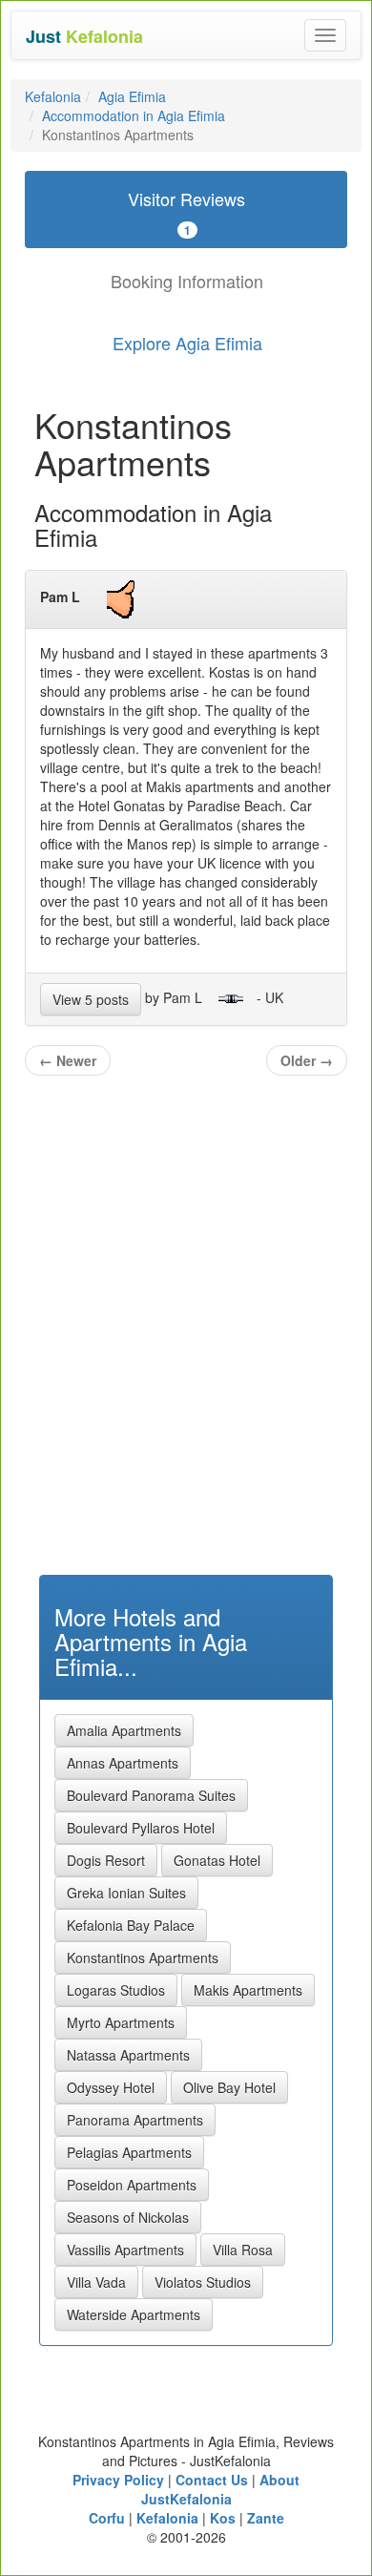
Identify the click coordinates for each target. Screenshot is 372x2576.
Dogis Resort (106, 1860)
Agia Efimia (132, 96)
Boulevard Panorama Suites (151, 1795)
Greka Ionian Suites (126, 1893)
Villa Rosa (243, 2250)
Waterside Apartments (134, 2314)
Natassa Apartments (128, 2055)
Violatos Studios (203, 2282)
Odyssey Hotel (111, 2087)
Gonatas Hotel (217, 1860)
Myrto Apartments (121, 2022)
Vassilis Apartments (125, 2250)
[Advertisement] (186, 1356)
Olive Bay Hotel (229, 2087)
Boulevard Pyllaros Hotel (141, 1828)
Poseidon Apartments (132, 2185)
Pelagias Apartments (129, 2152)
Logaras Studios (116, 1990)
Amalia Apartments (124, 1730)
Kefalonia (53, 96)
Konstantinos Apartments (143, 1958)
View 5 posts (91, 999)
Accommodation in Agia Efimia (134, 115)
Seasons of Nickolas (128, 2217)
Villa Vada (96, 2282)
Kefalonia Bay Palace (131, 1925)
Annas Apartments (123, 1763)
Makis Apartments (248, 1990)
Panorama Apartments (135, 2120)
